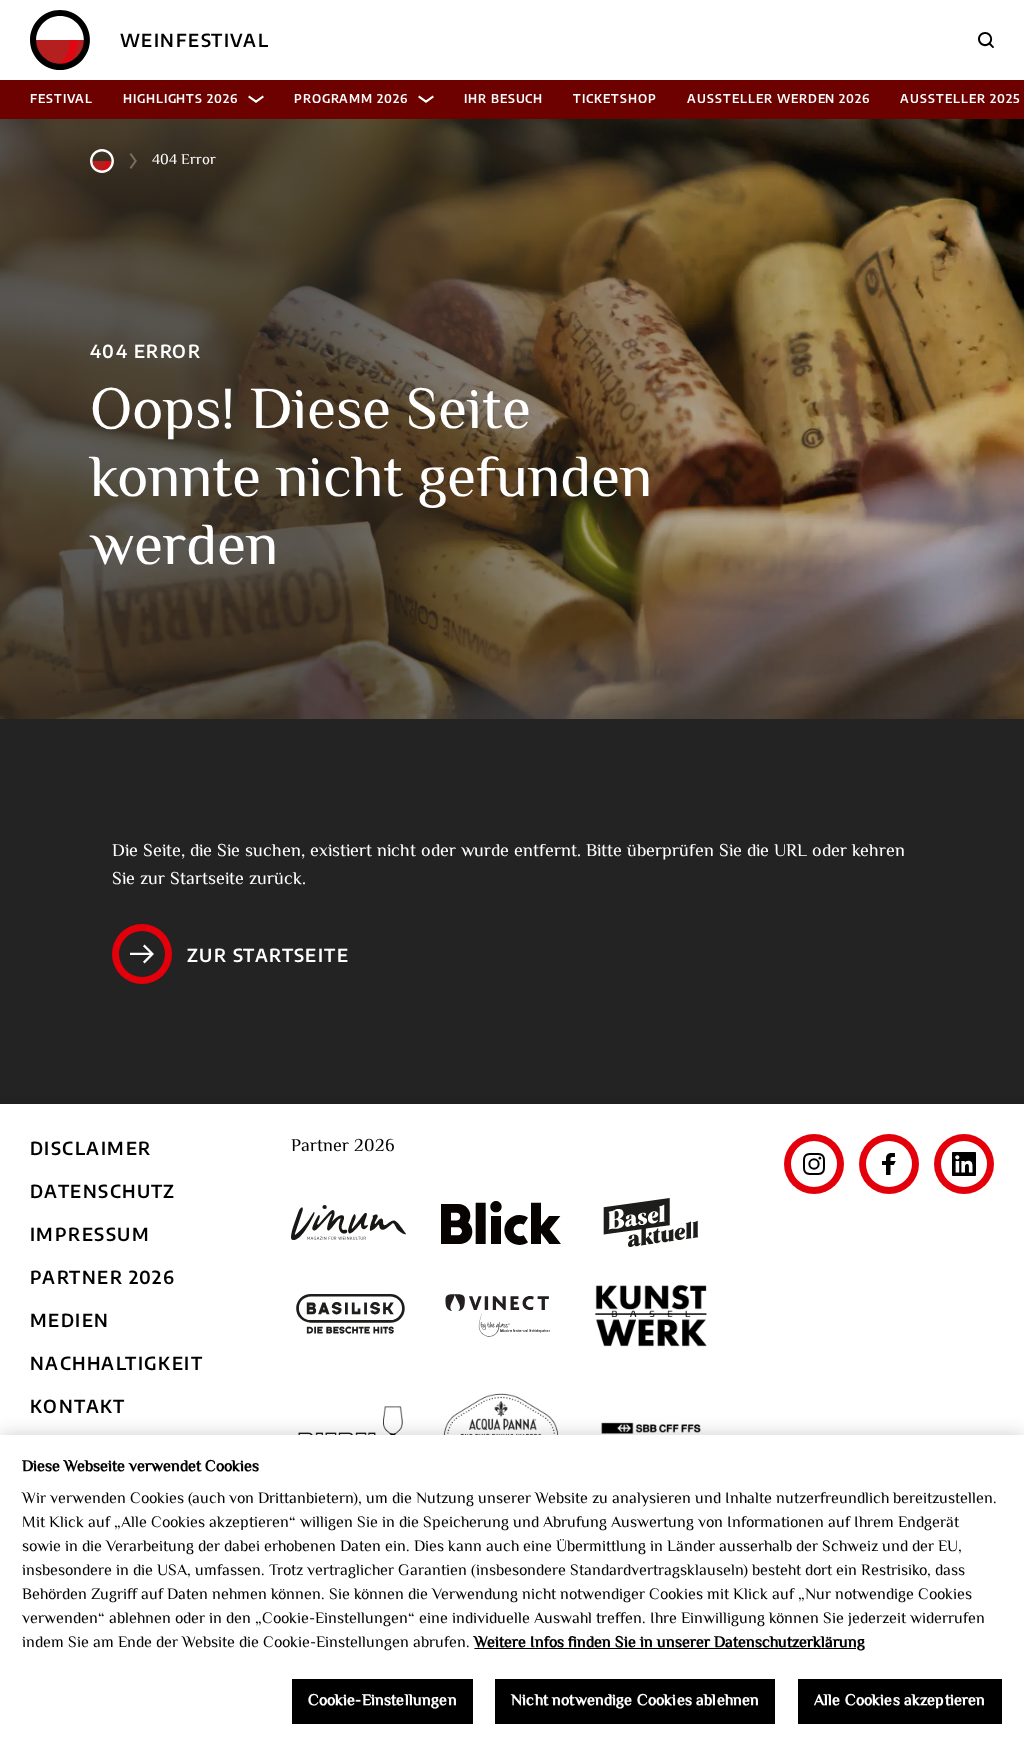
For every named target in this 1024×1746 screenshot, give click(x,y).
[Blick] (501, 1223)
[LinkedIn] (964, 1164)
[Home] (60, 40)
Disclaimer (90, 1147)
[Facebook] (889, 1164)
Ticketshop (615, 98)
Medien (70, 1319)
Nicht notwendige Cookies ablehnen (635, 1701)
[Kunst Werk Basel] (651, 1315)
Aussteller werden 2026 (778, 98)
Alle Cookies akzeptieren (900, 1701)
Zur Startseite (268, 954)
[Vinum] (351, 1222)
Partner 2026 (102, 1276)
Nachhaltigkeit (116, 1362)
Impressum (90, 1233)
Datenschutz (103, 1190)
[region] (512, 1590)
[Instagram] (814, 1164)
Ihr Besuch (504, 98)
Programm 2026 (351, 98)
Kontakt (77, 1405)
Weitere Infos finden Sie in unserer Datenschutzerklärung (669, 1643)
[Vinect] (501, 1315)
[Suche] (986, 40)
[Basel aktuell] (651, 1222)
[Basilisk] (351, 1315)
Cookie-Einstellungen (382, 1701)
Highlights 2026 (180, 98)
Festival (61, 98)
